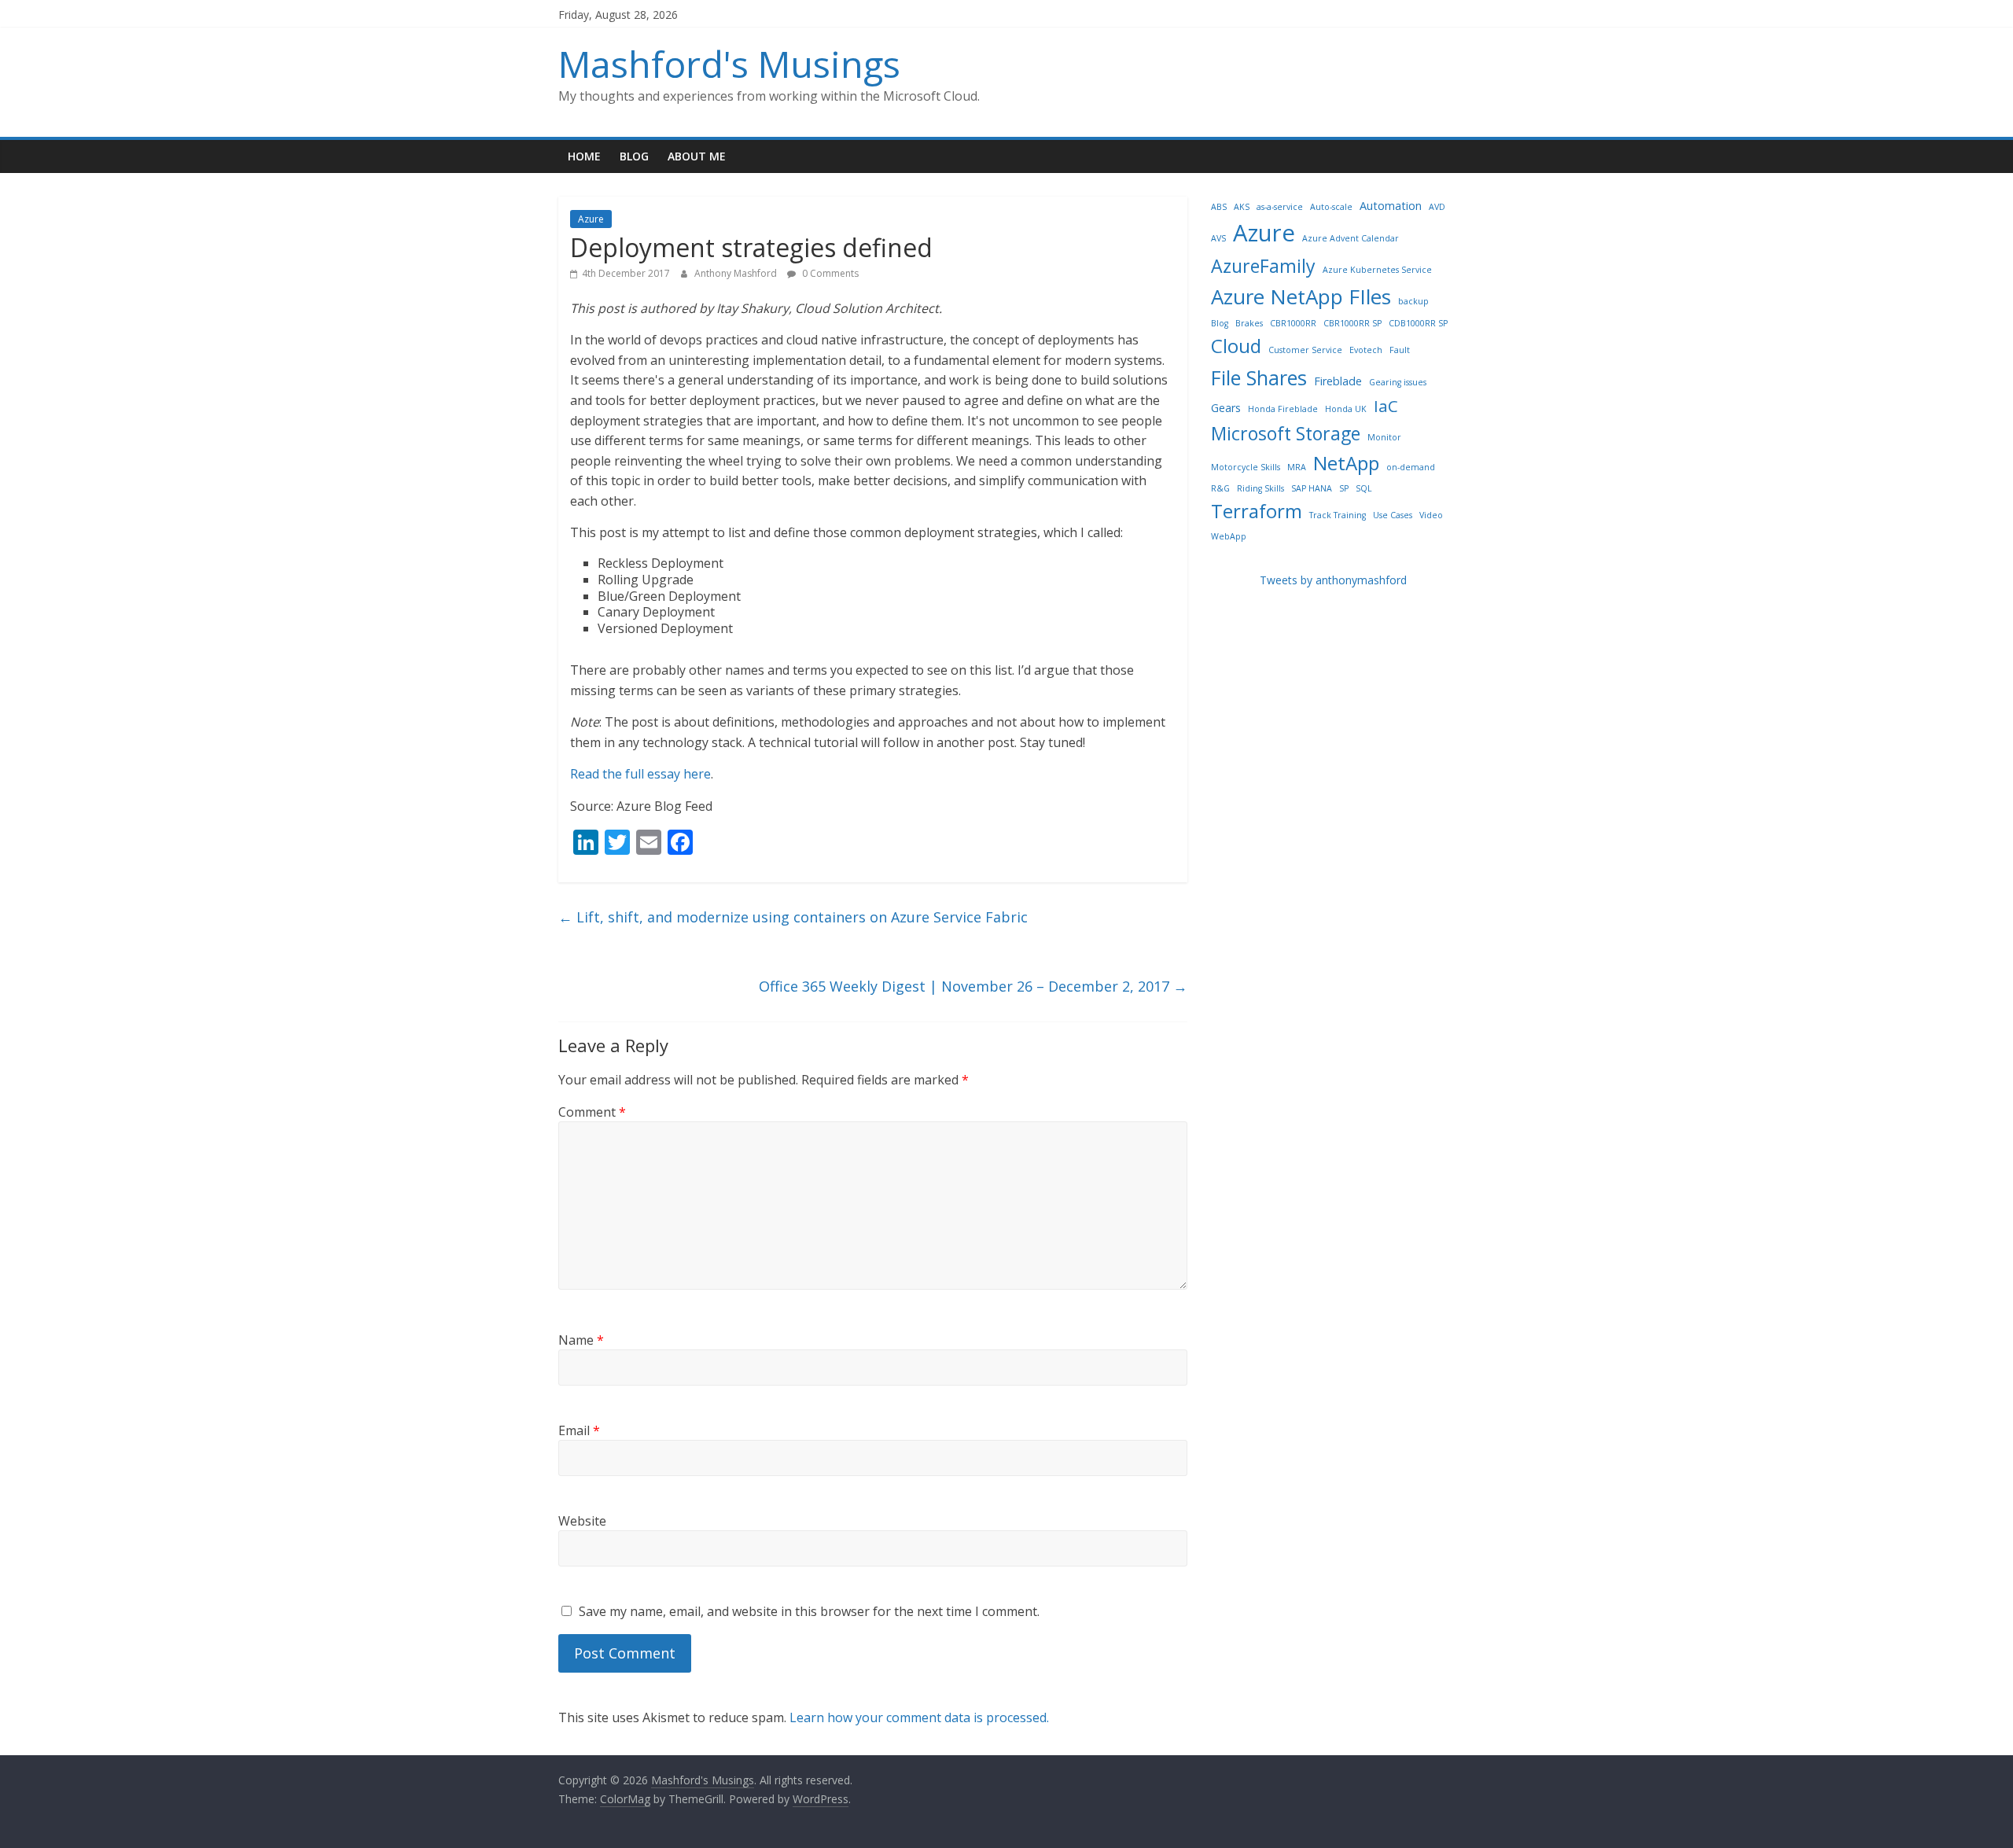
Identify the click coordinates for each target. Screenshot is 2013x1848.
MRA (1297, 467)
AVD (1437, 207)
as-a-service (1280, 207)
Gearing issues (1398, 382)
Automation (1391, 206)
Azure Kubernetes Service (1377, 270)
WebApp (1229, 536)
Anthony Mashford (737, 273)
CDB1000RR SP (1418, 323)
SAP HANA (1312, 488)
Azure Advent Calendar (1351, 238)
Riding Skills (1260, 488)
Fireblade (1338, 381)
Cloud (1236, 346)
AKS (1242, 207)
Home (584, 156)
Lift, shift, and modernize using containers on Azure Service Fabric (793, 917)
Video (1431, 515)
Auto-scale (1331, 207)
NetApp (1346, 463)
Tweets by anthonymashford (1333, 580)
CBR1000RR (1293, 323)
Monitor (1384, 437)
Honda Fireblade (1283, 409)
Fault (1400, 350)
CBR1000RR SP (1352, 323)
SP (1344, 488)
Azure (591, 219)
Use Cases (1393, 515)
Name (581, 1340)
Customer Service (1305, 350)
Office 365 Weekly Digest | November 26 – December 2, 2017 (973, 986)
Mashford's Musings (729, 64)
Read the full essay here (640, 774)
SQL (1364, 488)
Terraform (1257, 511)
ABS (1219, 207)
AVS (1218, 238)
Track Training (1338, 515)
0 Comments (829, 273)
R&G (1220, 488)
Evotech (1366, 350)
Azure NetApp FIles (1301, 296)
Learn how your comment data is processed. (919, 1717)
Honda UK (1346, 409)
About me (697, 156)
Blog (634, 156)
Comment (592, 1112)
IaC (1386, 406)
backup (1413, 301)
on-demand (1411, 467)
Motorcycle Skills (1246, 467)
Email (579, 1430)
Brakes (1249, 323)
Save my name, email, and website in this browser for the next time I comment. (809, 1611)
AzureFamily (1263, 266)
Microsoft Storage (1286, 433)
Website (582, 1521)
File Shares (1259, 377)
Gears (1226, 408)
